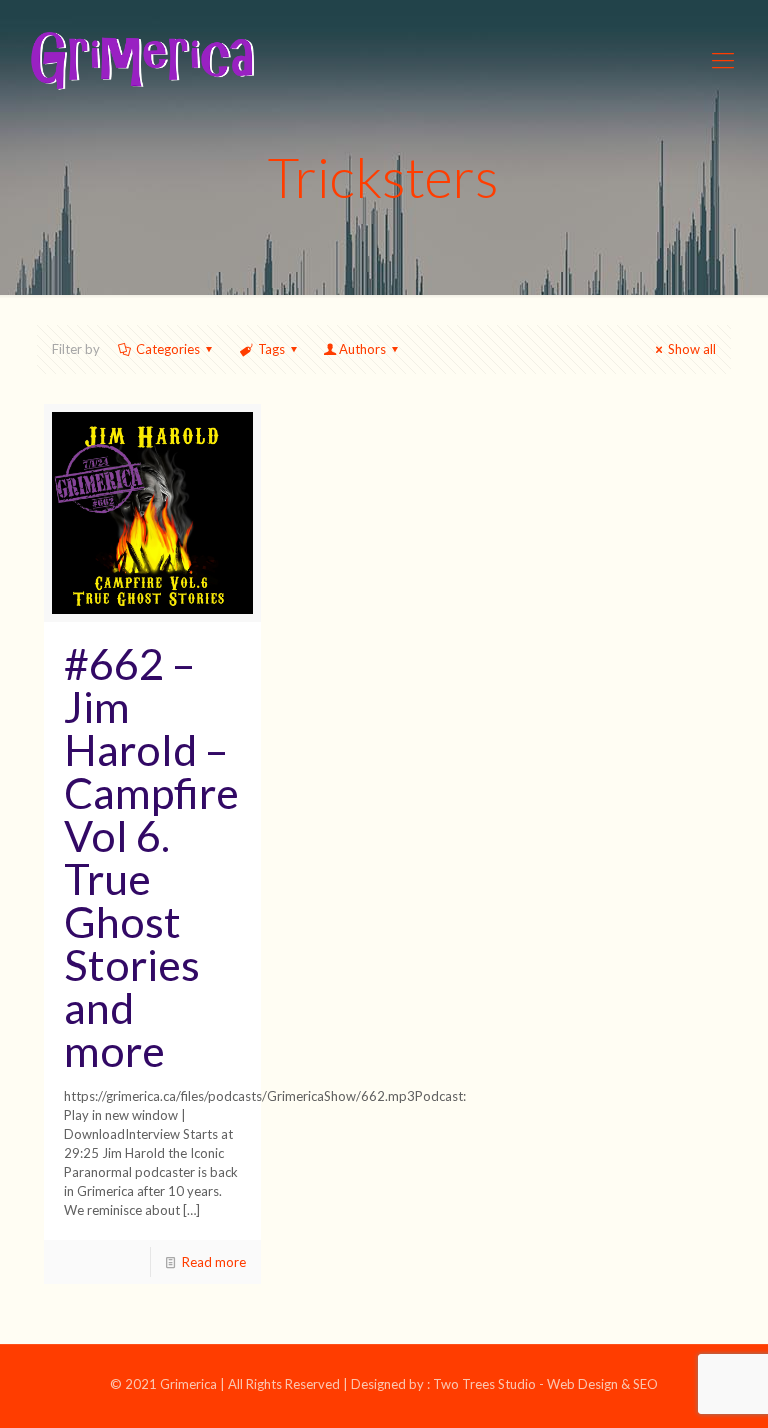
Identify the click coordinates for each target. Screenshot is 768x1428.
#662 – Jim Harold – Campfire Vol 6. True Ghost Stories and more (151, 857)
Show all (692, 349)
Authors (362, 349)
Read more (214, 1262)
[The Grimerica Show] (141, 60)
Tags (271, 349)
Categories (168, 349)
